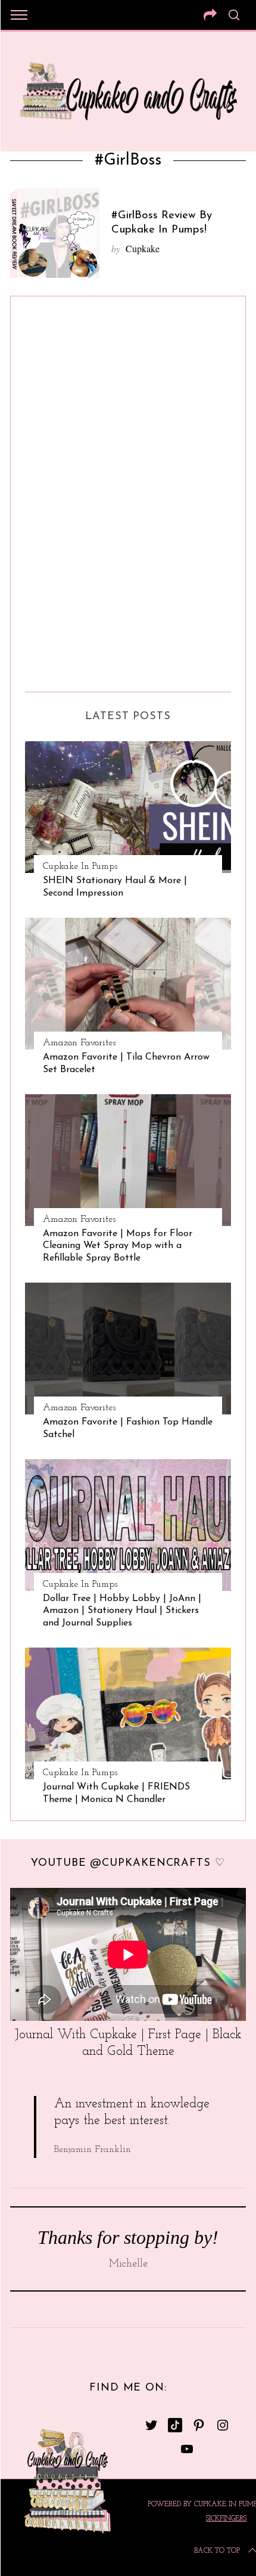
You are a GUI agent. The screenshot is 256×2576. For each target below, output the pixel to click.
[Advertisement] (73, 490)
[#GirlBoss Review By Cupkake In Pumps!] (55, 233)
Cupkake (143, 248)
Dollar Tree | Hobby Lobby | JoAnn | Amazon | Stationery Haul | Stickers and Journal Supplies (122, 1611)
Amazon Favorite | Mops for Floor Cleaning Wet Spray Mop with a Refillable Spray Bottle (118, 1246)
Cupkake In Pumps (80, 866)
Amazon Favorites (79, 1043)
